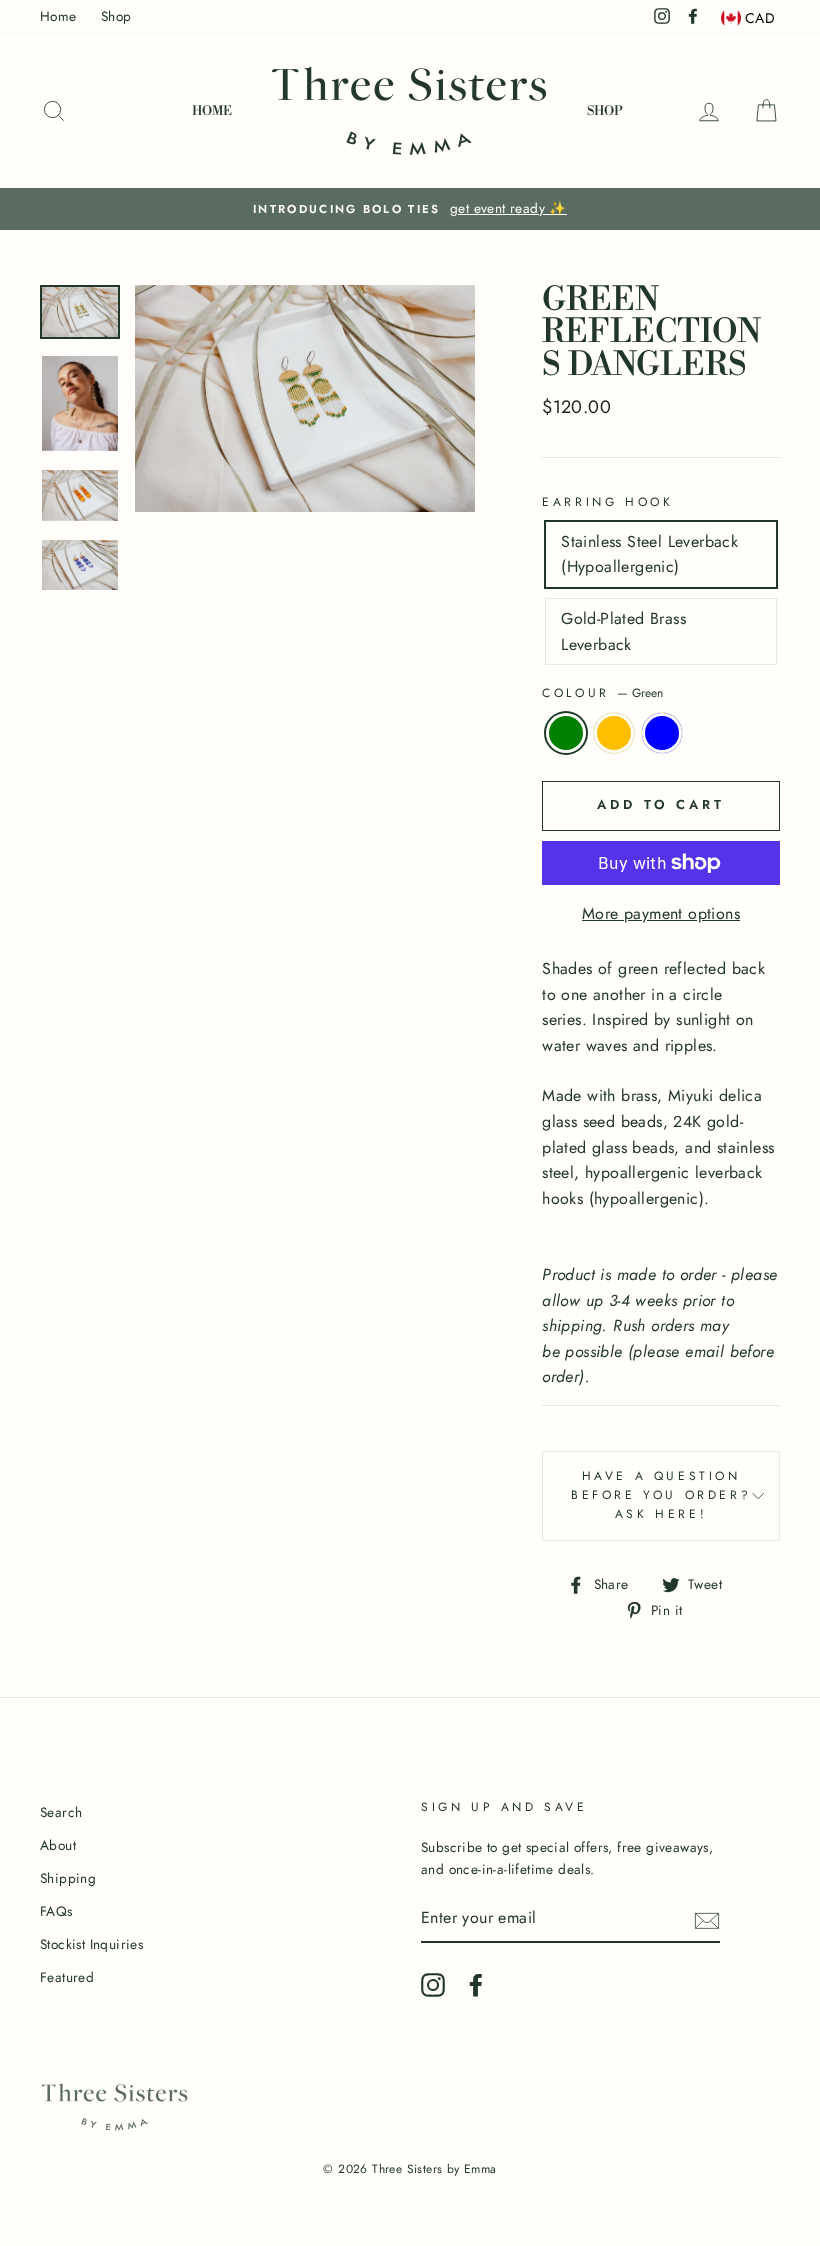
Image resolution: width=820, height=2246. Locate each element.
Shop (116, 16)
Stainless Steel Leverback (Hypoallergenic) (649, 554)
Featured (67, 1977)
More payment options (661, 913)
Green (566, 733)
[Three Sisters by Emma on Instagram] (433, 1985)
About (58, 1845)
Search (61, 1812)
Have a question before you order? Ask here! (661, 1495)
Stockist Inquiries (91, 1944)
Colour (602, 693)
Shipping (68, 1878)
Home (58, 16)
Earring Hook (607, 502)
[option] (410, 209)
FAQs (56, 1911)
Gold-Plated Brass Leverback (623, 631)
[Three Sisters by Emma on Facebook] (476, 1985)
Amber (614, 733)
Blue (662, 733)
